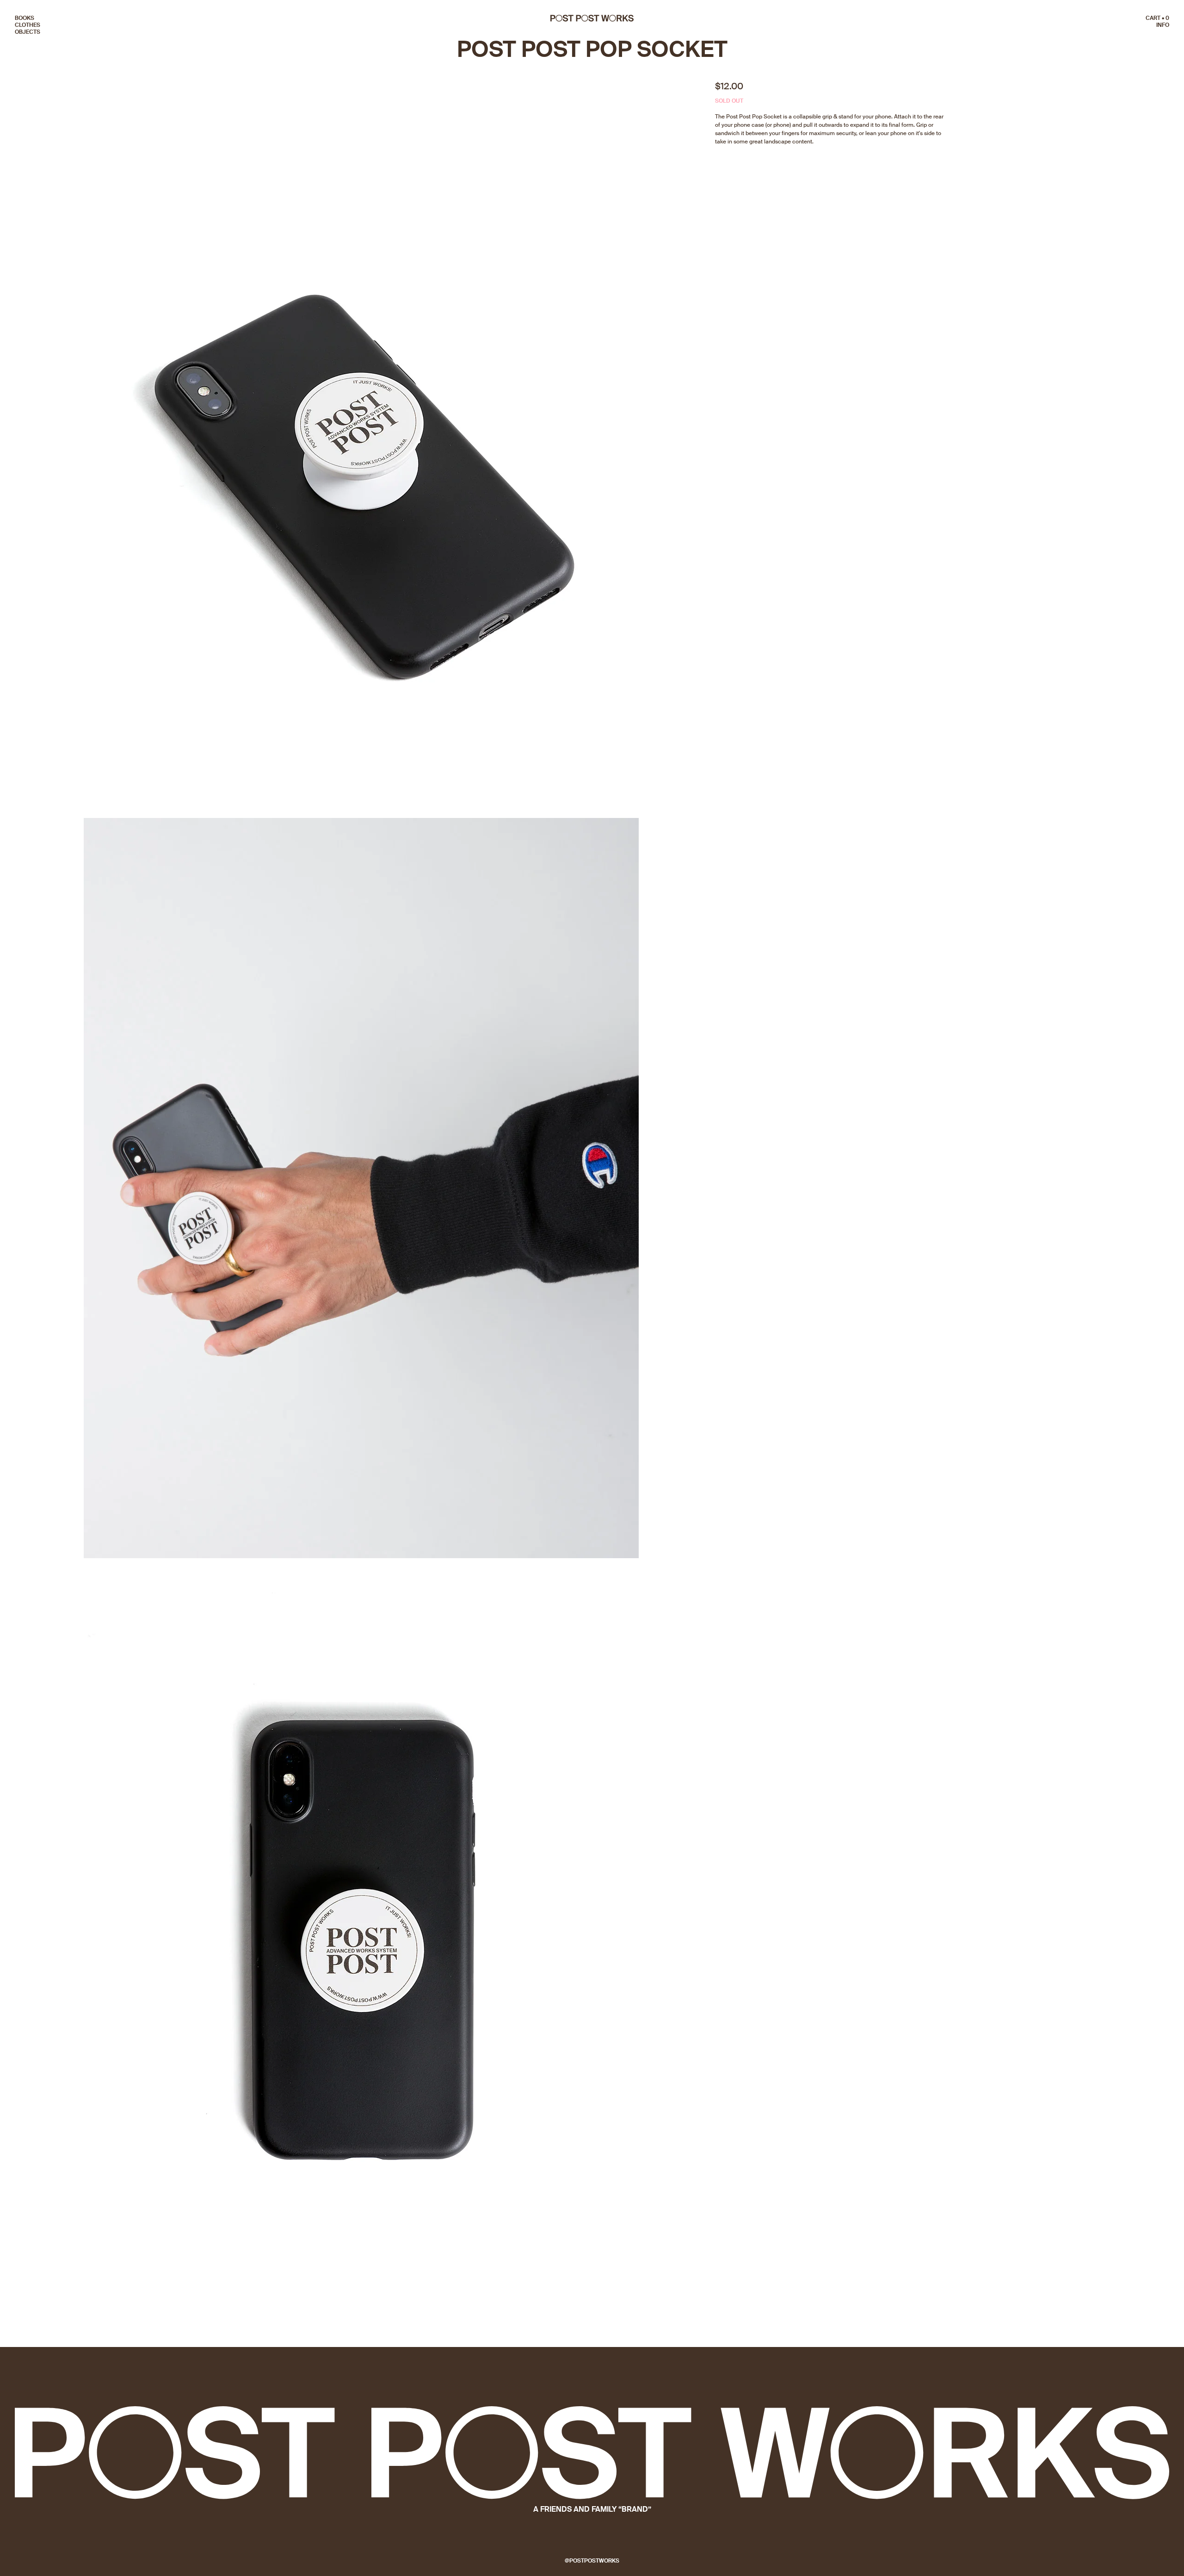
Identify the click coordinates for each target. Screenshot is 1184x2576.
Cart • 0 (1157, 18)
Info (1163, 25)
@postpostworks (592, 2561)
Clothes (28, 25)
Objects (28, 32)
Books (25, 18)
